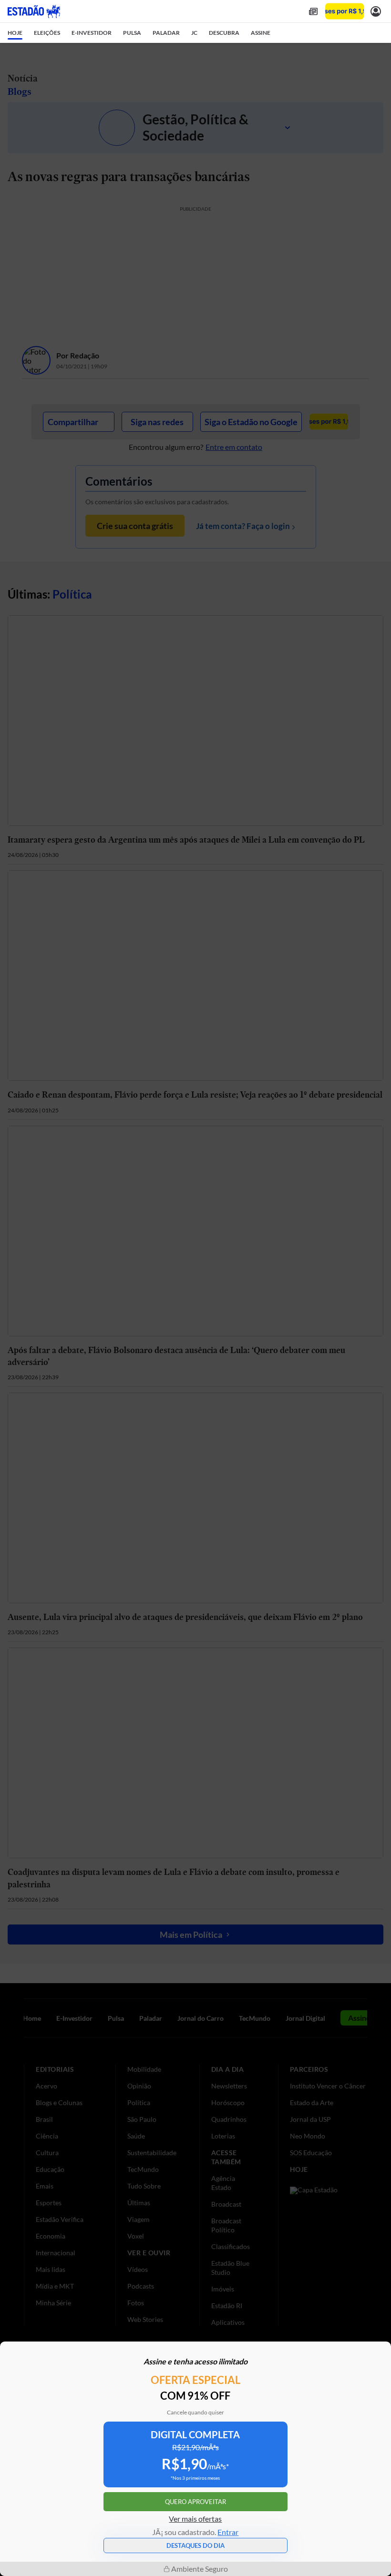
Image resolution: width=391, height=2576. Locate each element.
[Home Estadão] (34, 11)
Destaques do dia (195, 2545)
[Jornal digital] (313, 11)
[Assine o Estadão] (345, 11)
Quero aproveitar (195, 2502)
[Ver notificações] (376, 11)
